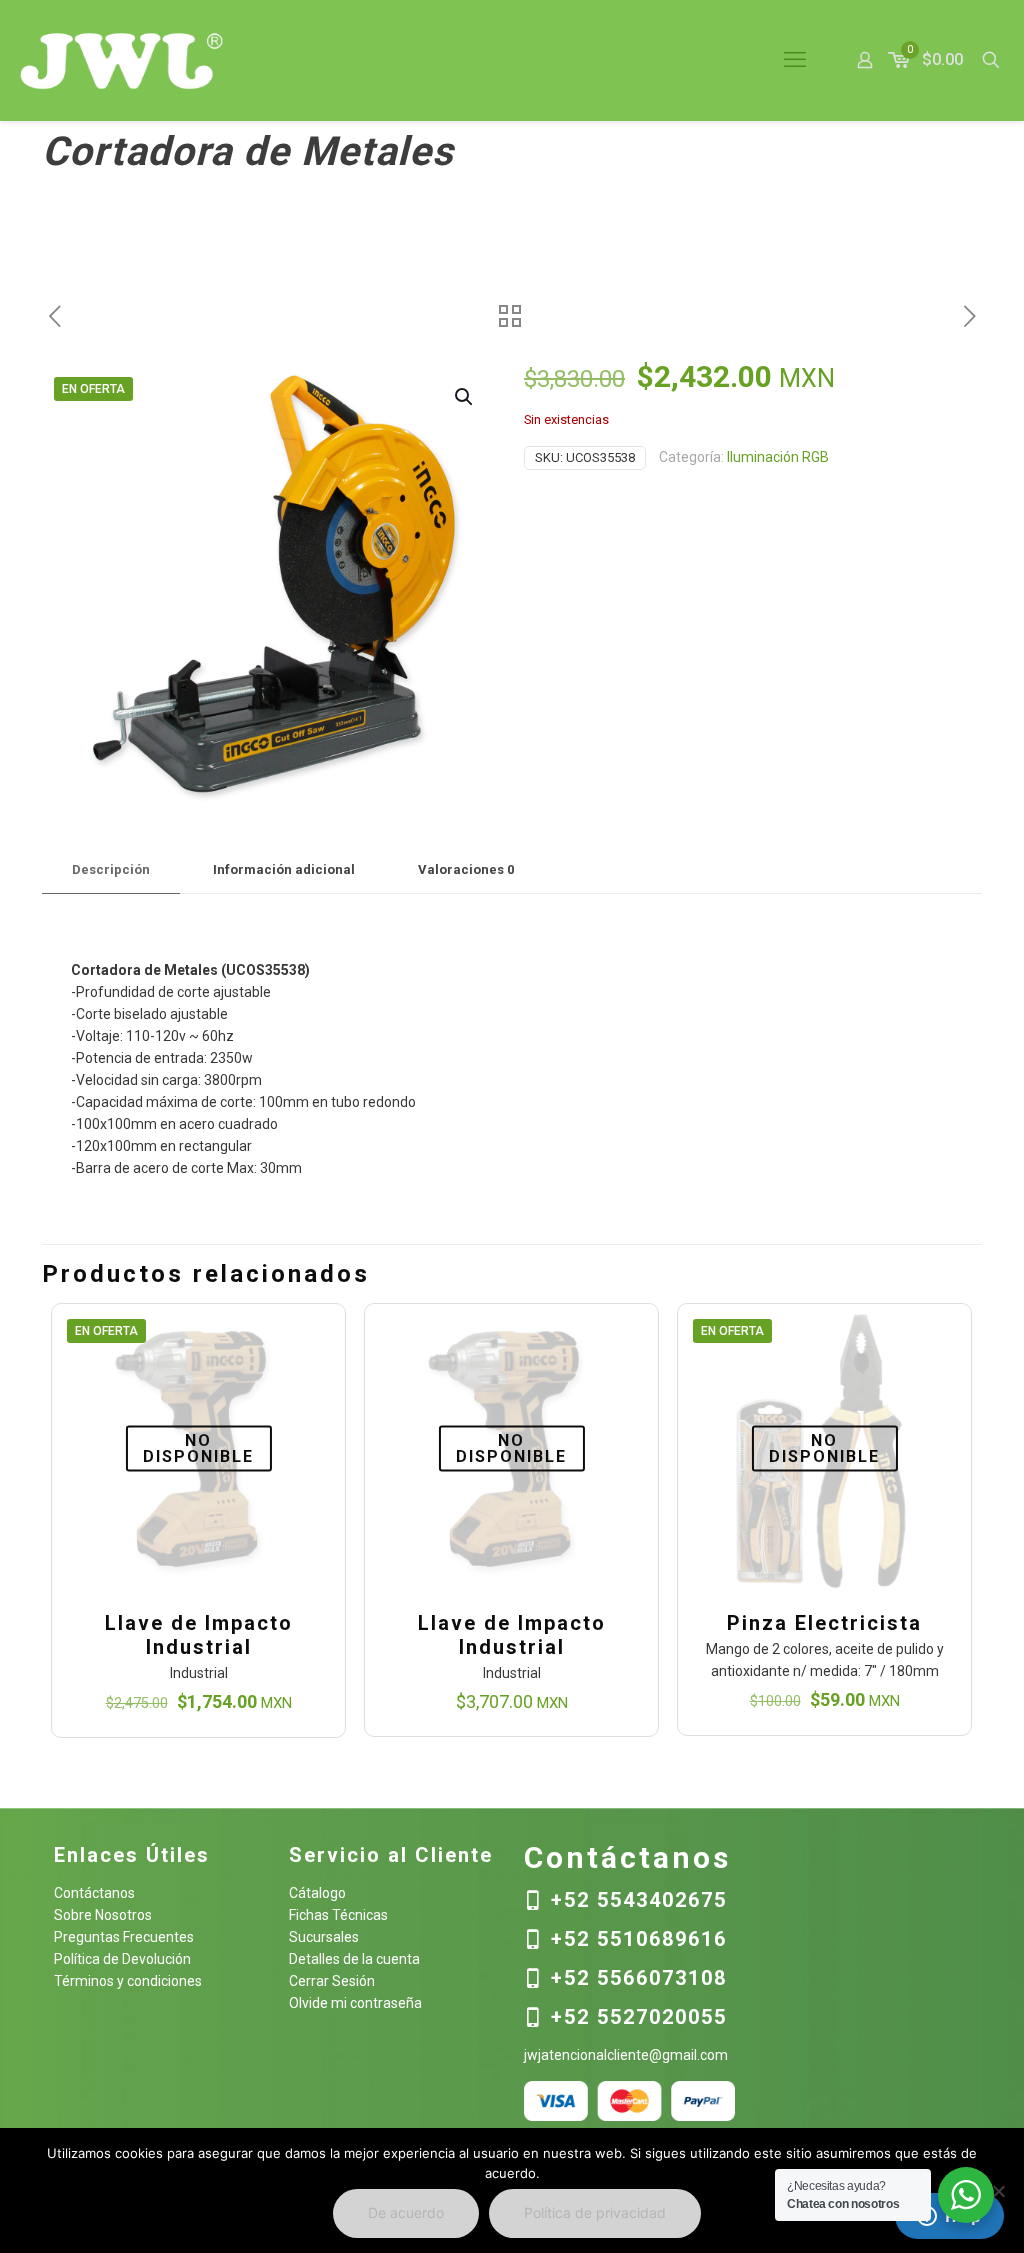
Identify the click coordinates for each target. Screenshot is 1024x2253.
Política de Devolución (122, 1959)
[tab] (111, 870)
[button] (465, 397)
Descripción (111, 869)
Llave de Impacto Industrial (199, 1635)
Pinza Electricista (824, 1623)
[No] (999, 2191)
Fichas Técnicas (338, 1915)
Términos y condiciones (128, 1981)
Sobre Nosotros (103, 1915)
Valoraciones (466, 869)
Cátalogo (317, 1893)
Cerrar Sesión (332, 1981)
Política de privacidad (595, 2212)
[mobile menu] (795, 60)
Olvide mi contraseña (355, 2003)
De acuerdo (406, 2212)
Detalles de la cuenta (354, 1959)
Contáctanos (94, 1893)
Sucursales (324, 1937)
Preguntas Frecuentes (124, 1937)
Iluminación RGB (778, 457)
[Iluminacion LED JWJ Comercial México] (122, 60)
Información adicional (284, 869)
